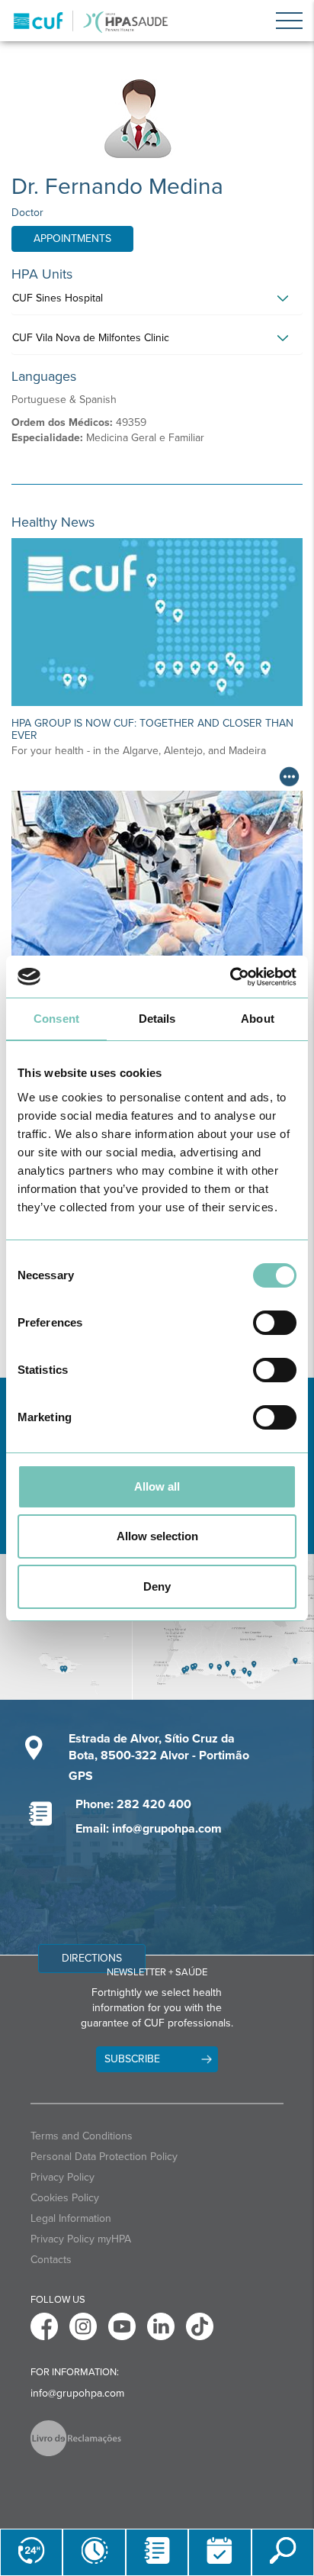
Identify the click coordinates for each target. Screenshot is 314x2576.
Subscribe (132, 2059)
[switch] (275, 1323)
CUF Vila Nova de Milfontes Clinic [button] (91, 338)
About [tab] (258, 1019)
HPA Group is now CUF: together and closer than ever (152, 729)
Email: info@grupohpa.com (149, 1829)
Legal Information (71, 2218)
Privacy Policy (62, 2177)
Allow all (157, 1486)
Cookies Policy (65, 2198)
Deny (157, 1586)
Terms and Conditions (82, 2136)
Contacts (51, 2260)
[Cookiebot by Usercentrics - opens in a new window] (230, 977)
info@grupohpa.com (77, 2393)
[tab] (157, 302)
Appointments (72, 239)
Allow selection (157, 1536)
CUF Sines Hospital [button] (58, 298)
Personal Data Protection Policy (104, 2157)
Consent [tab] (56, 1019)
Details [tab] (157, 1019)
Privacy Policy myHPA (81, 2239)
